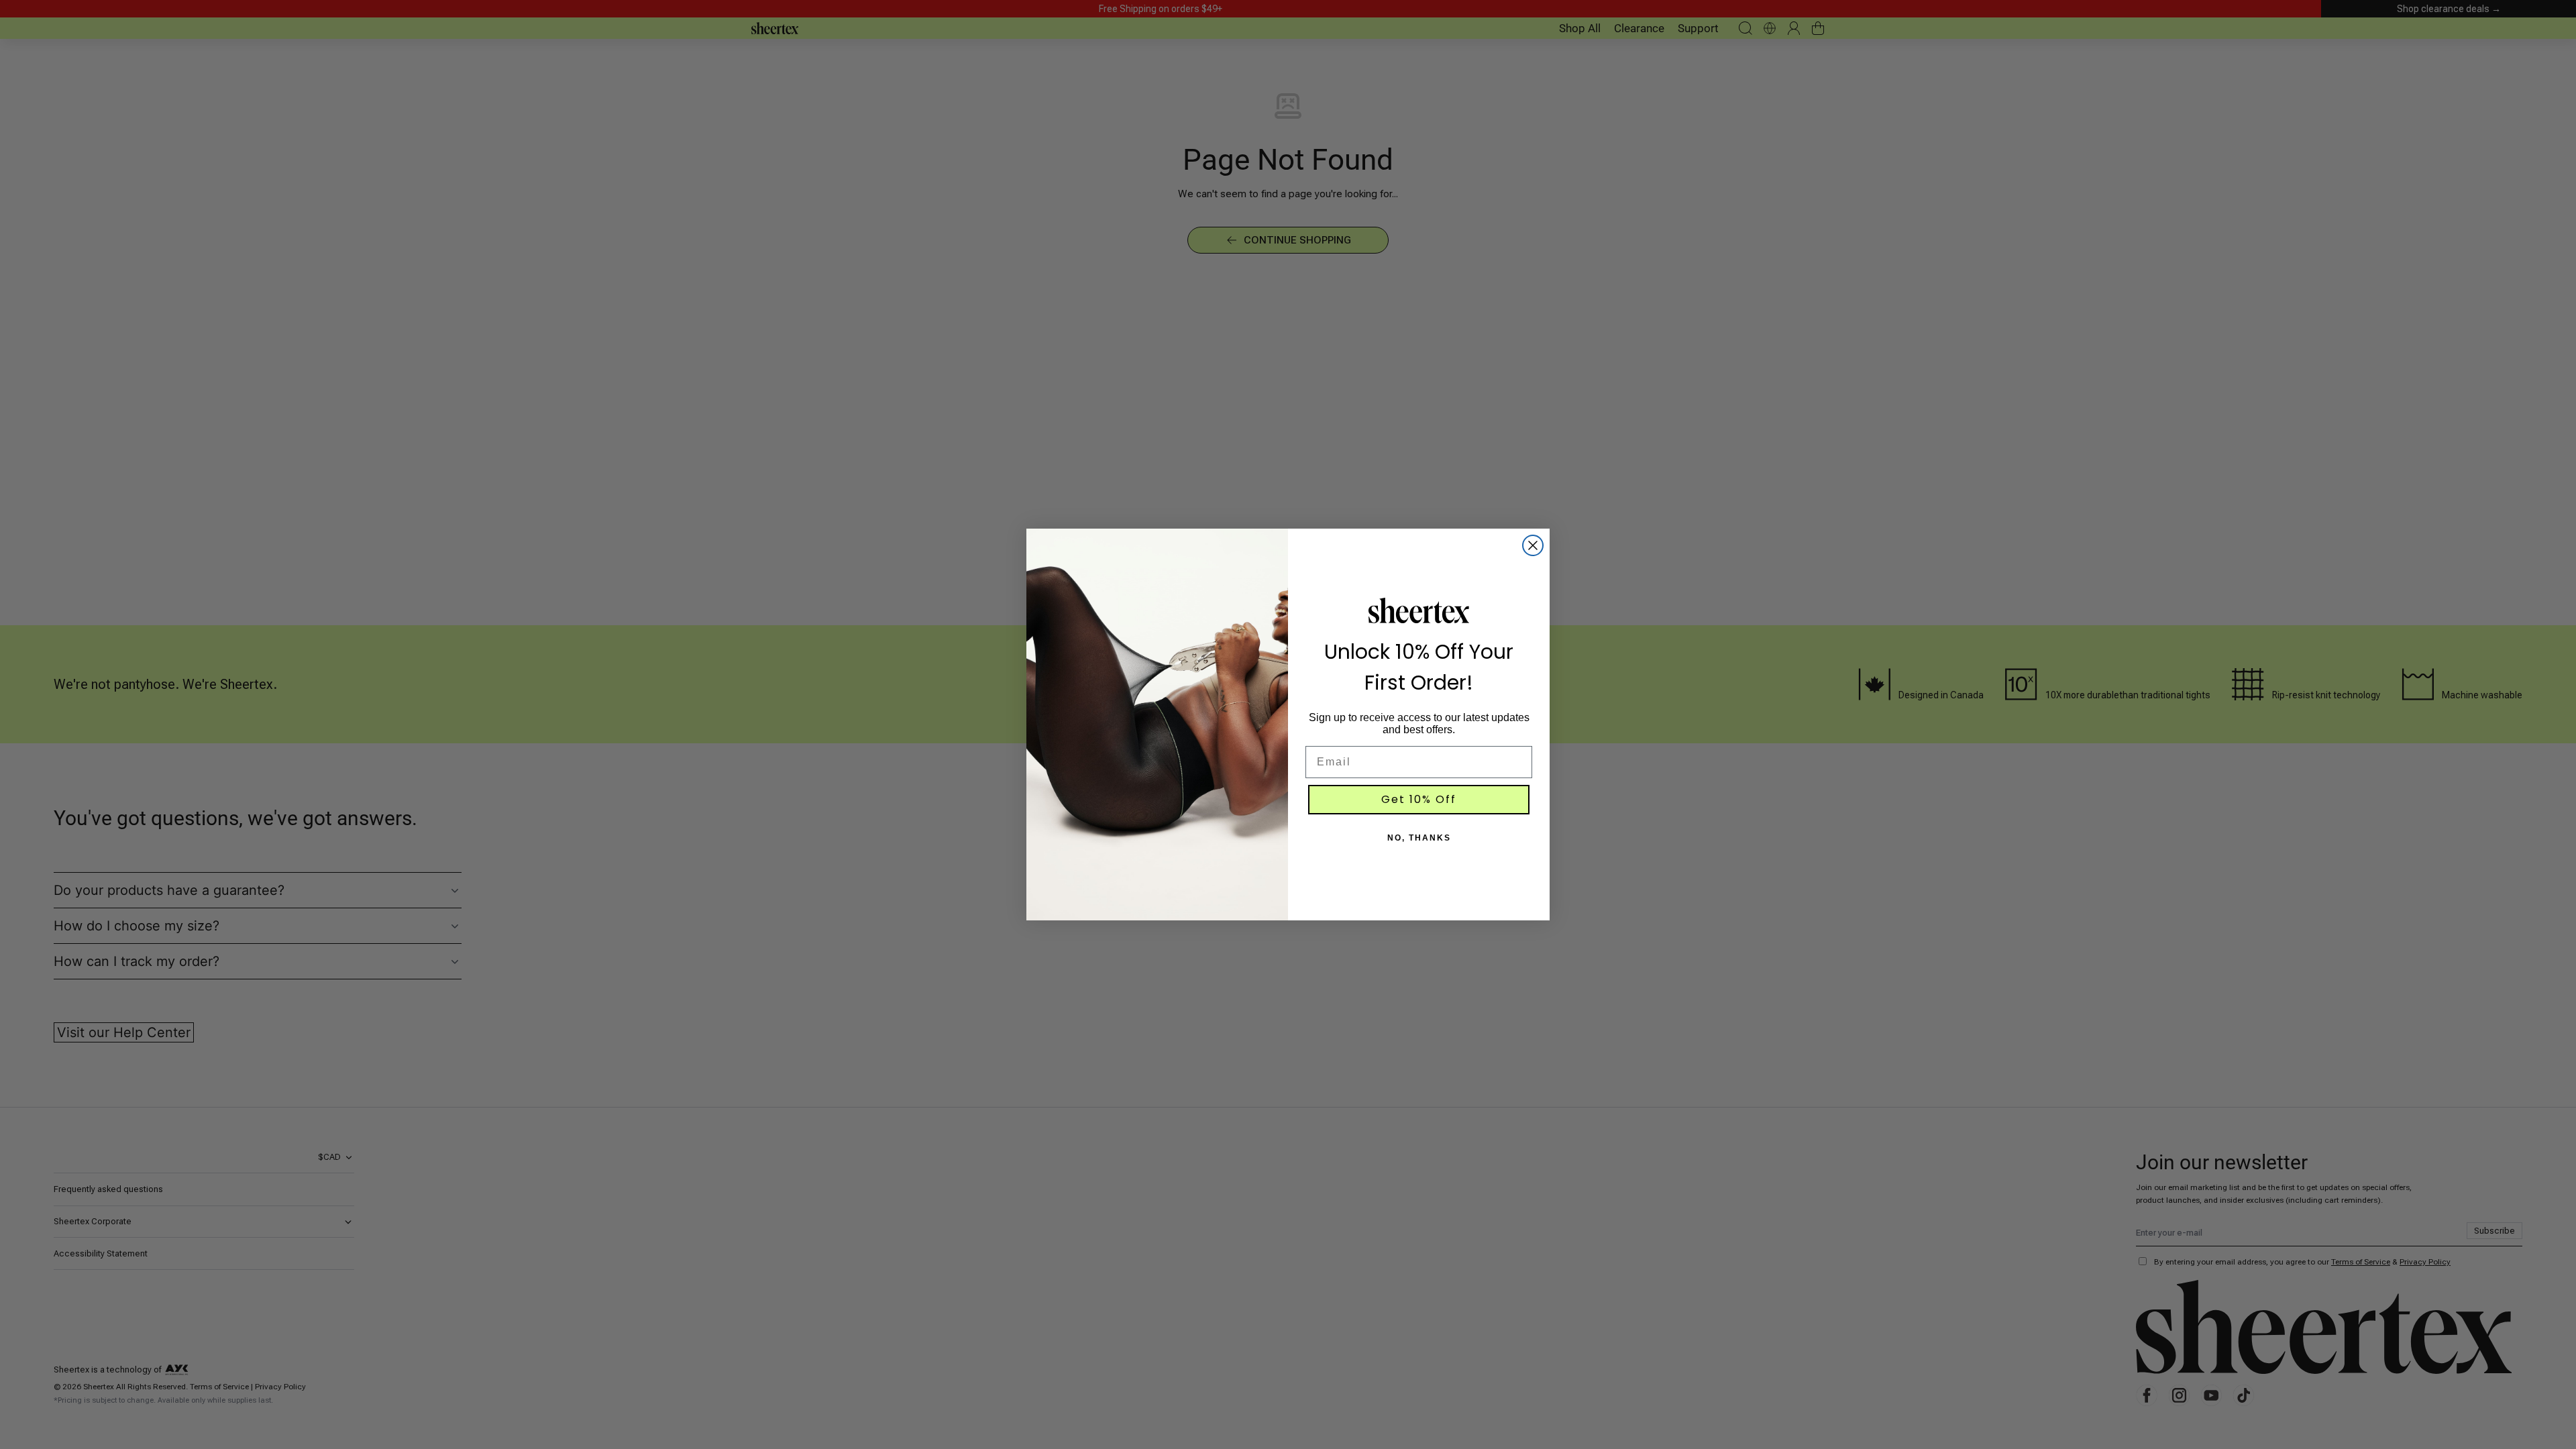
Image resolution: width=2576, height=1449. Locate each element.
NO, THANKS (1419, 838)
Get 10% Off (1419, 799)
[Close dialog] (1533, 545)
